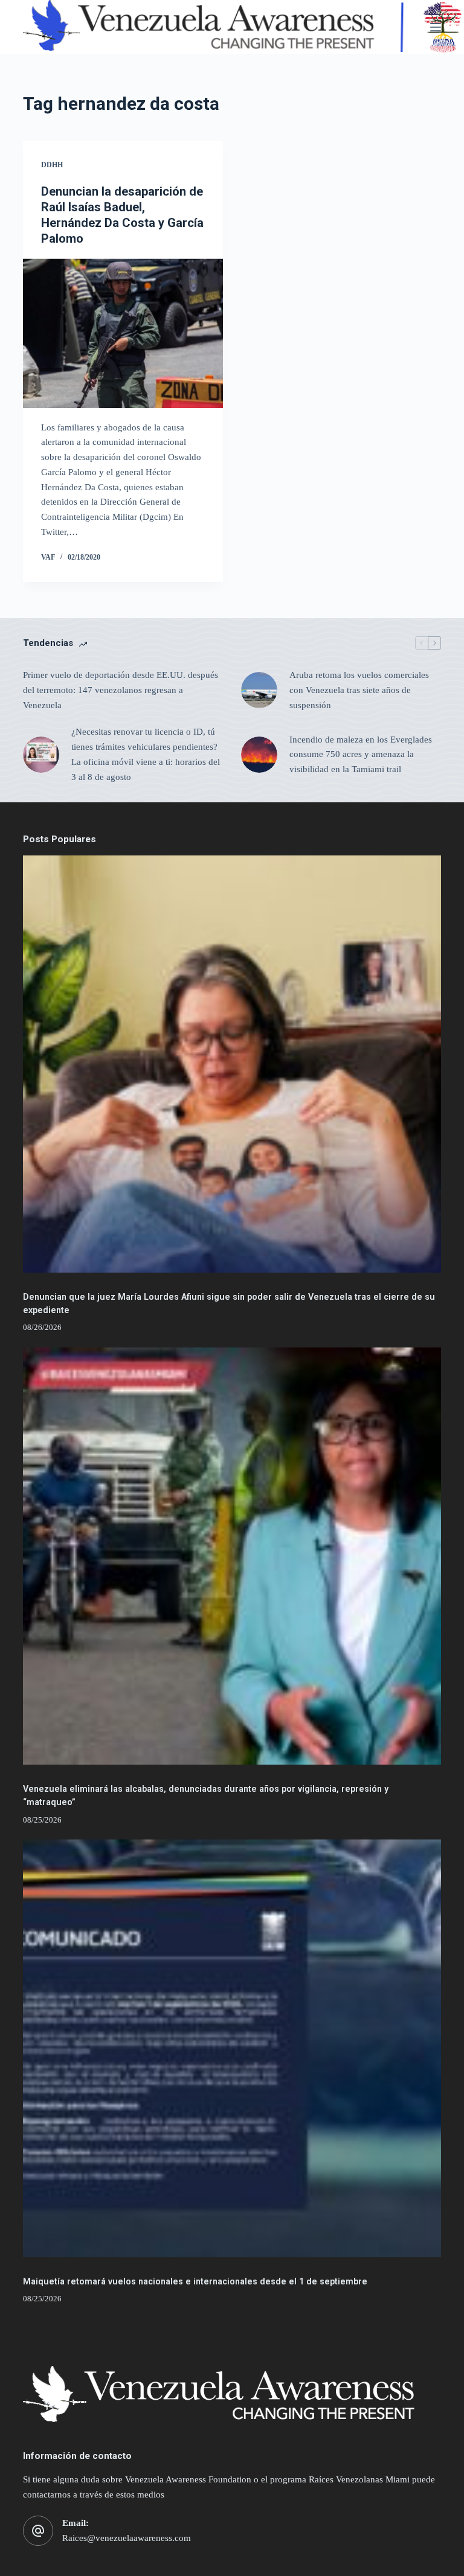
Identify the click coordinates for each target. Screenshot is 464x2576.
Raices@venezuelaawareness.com (127, 2538)
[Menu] (436, 27)
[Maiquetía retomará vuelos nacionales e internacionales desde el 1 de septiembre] (232, 2048)
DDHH (52, 165)
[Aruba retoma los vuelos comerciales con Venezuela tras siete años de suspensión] (259, 690)
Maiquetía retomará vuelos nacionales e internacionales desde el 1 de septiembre (195, 2282)
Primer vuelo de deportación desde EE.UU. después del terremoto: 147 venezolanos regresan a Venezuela (121, 690)
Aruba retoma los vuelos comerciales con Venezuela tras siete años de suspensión (359, 690)
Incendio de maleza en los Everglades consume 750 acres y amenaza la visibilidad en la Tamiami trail (361, 755)
